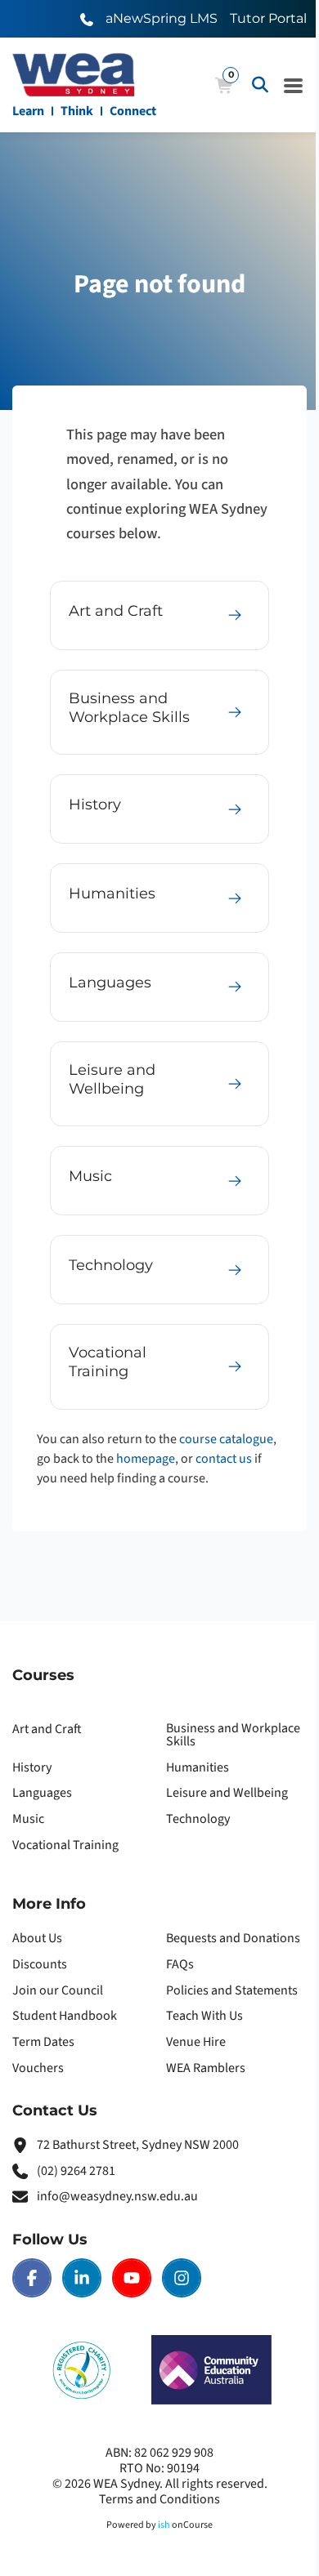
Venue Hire (196, 2042)
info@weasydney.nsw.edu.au (117, 2196)
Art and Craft (47, 1729)
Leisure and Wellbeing (227, 1793)
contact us (224, 1459)
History (32, 1767)
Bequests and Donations (233, 1938)
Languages (42, 1793)
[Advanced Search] (260, 85)
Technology (198, 1819)
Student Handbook (65, 2016)
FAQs (180, 1964)
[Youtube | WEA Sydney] (132, 2278)
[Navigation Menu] (294, 85)
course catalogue (226, 1439)
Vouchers (38, 2068)
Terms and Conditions (159, 2499)
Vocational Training (65, 1845)
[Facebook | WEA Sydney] (32, 2278)
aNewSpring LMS (162, 18)
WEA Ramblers (206, 2068)
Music (28, 1819)
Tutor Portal (268, 18)
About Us (37, 1938)
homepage (146, 1459)
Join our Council (58, 1990)
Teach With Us (204, 2016)
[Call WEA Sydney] (87, 18)
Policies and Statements (232, 1990)
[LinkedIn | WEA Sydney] (82, 2278)
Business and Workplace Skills (233, 1735)
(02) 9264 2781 (76, 2171)
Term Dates (43, 2042)
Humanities (198, 1767)
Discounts (40, 1964)
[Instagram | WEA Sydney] (182, 2278)
